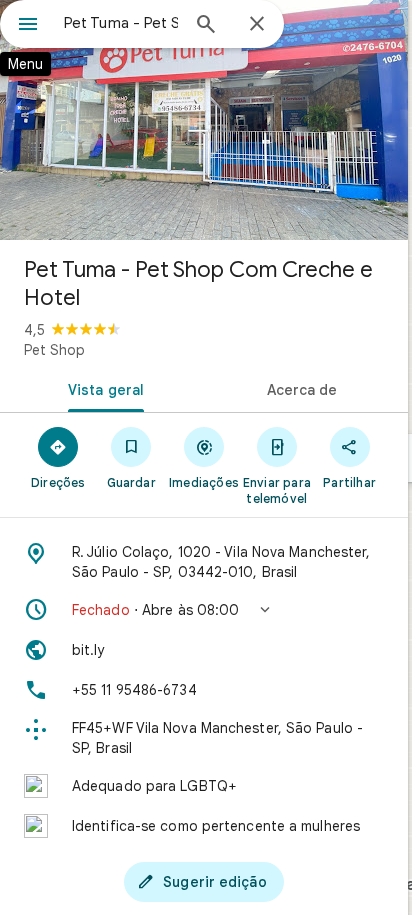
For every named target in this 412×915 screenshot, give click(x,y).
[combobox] (121, 23)
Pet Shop (54, 350)
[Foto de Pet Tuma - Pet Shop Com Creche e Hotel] (204, 120)
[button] (204, 610)
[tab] (102, 388)
